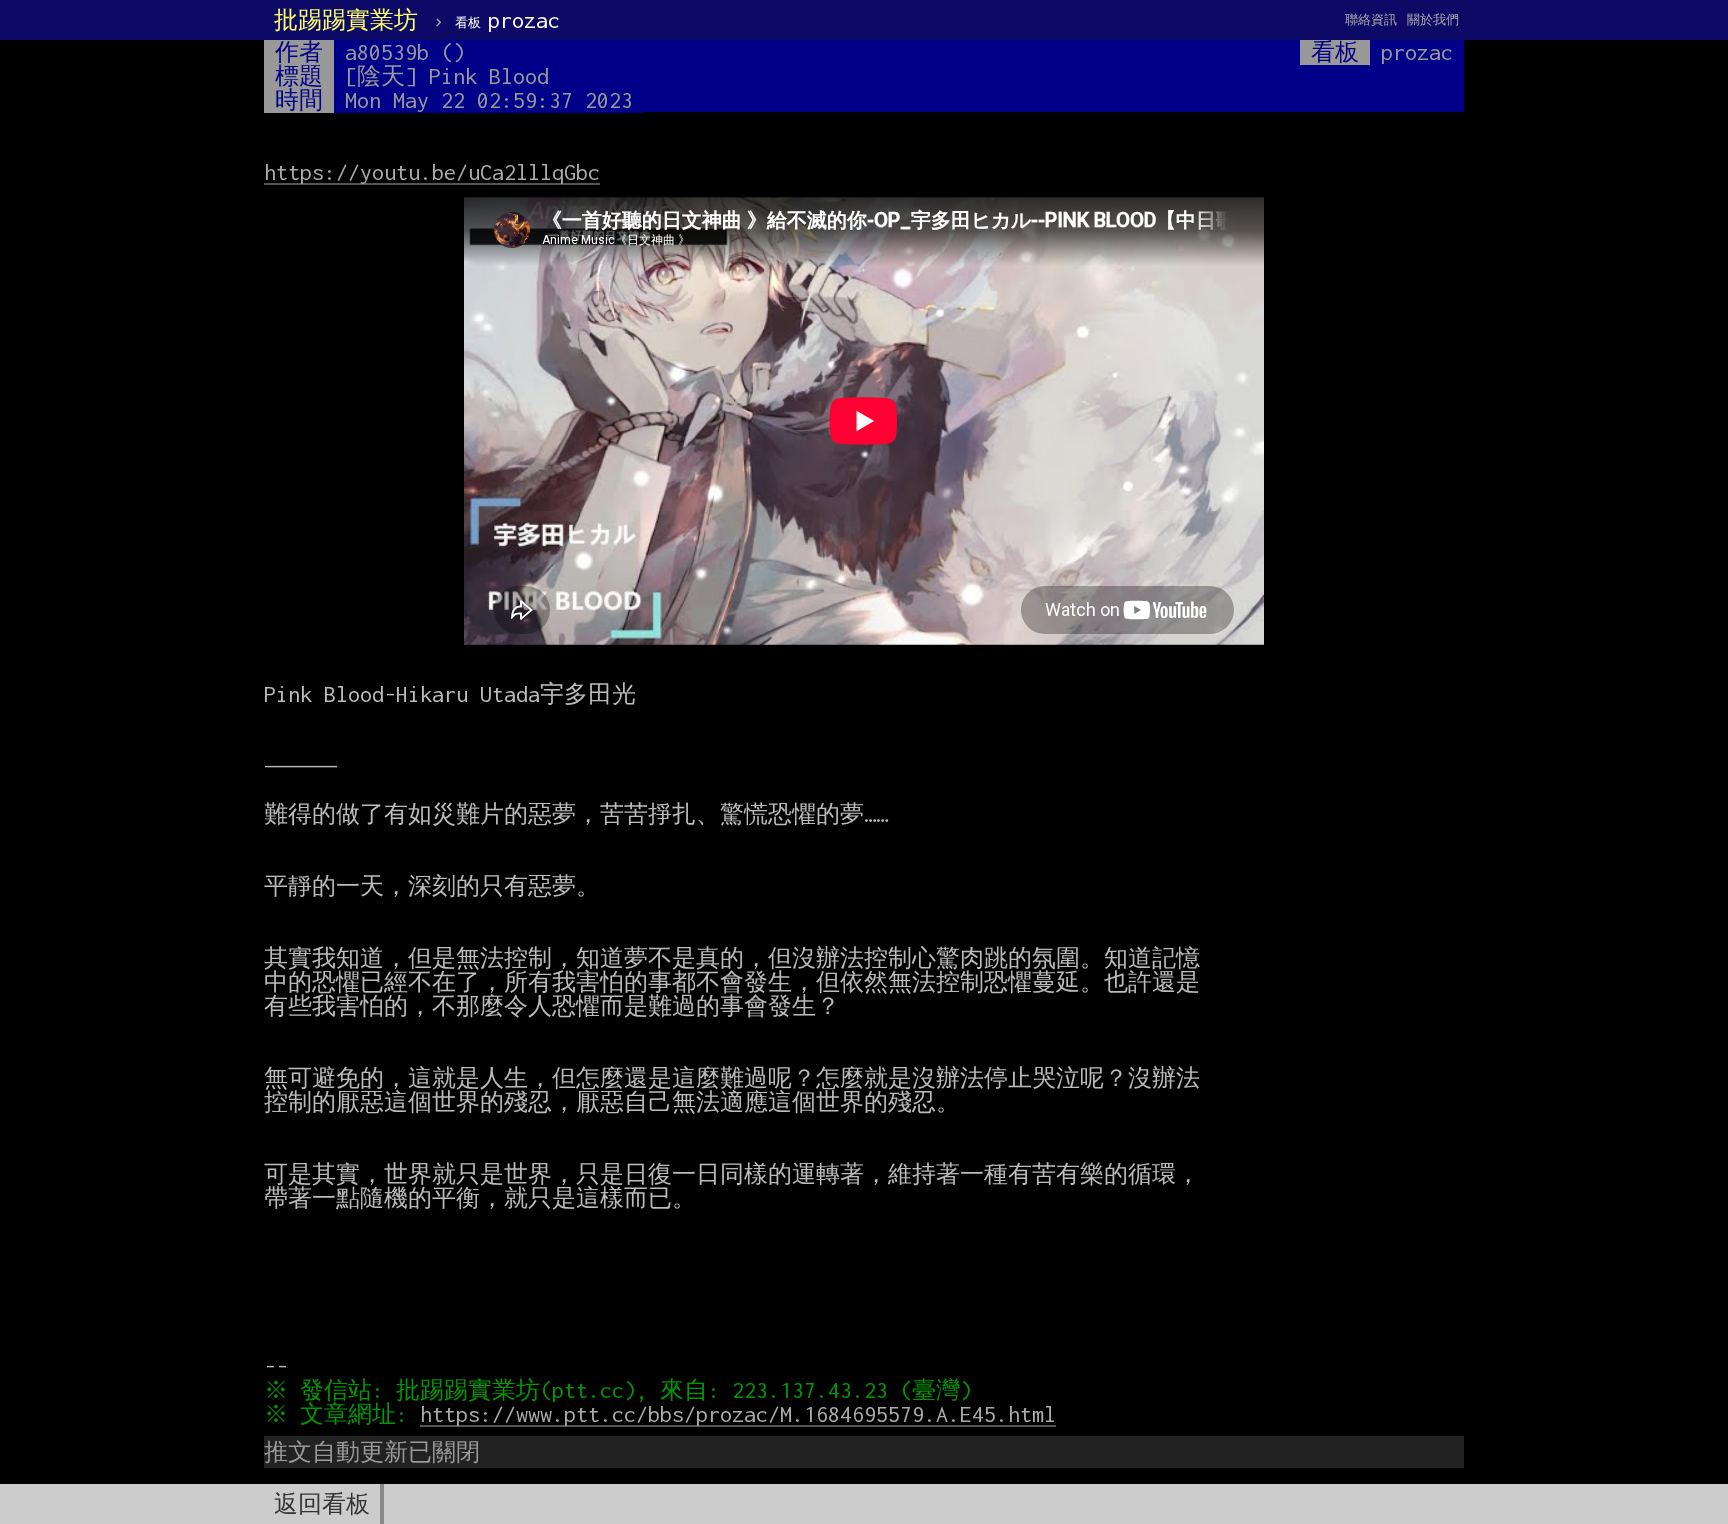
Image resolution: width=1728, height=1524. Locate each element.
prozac (507, 20)
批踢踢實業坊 (346, 20)
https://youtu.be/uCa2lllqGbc (432, 172)
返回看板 (322, 1504)
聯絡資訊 (1371, 19)
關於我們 (1433, 19)
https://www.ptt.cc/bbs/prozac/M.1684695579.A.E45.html (738, 1414)
